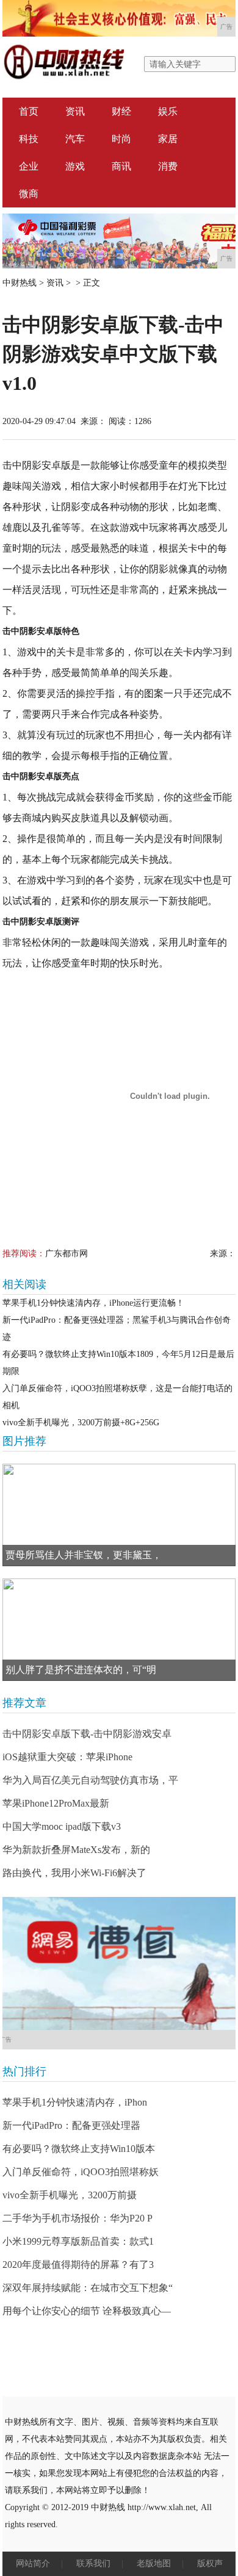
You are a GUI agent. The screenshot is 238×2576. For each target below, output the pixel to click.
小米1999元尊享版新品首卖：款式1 (78, 2241)
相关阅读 (24, 1284)
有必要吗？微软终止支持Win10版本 (79, 2149)
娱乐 (168, 111)
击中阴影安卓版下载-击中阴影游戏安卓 (87, 1734)
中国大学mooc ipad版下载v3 (62, 1826)
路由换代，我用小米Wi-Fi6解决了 (74, 1873)
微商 (29, 194)
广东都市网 (67, 1254)
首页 (29, 111)
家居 (168, 139)
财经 (121, 111)
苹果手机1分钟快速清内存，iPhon (75, 2102)
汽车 (75, 139)
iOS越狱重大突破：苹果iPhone (67, 1757)
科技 (29, 139)
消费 (168, 166)
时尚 (121, 139)
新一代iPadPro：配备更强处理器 (71, 2125)
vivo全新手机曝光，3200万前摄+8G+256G (81, 1423)
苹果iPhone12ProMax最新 (56, 1803)
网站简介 (33, 2563)
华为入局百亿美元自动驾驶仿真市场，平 (90, 1780)
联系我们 (93, 2563)
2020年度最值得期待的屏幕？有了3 (78, 2265)
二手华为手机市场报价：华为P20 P (78, 2218)
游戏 (75, 166)
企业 (29, 166)
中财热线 (20, 283)
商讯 (121, 166)
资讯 (75, 111)
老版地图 (154, 2563)
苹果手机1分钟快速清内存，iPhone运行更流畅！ (93, 1303)
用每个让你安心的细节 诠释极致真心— (87, 2311)
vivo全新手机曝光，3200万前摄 (70, 2195)
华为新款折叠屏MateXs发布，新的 (76, 1850)
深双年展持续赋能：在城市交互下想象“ (88, 2288)
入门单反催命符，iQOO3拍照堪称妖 (81, 2172)
